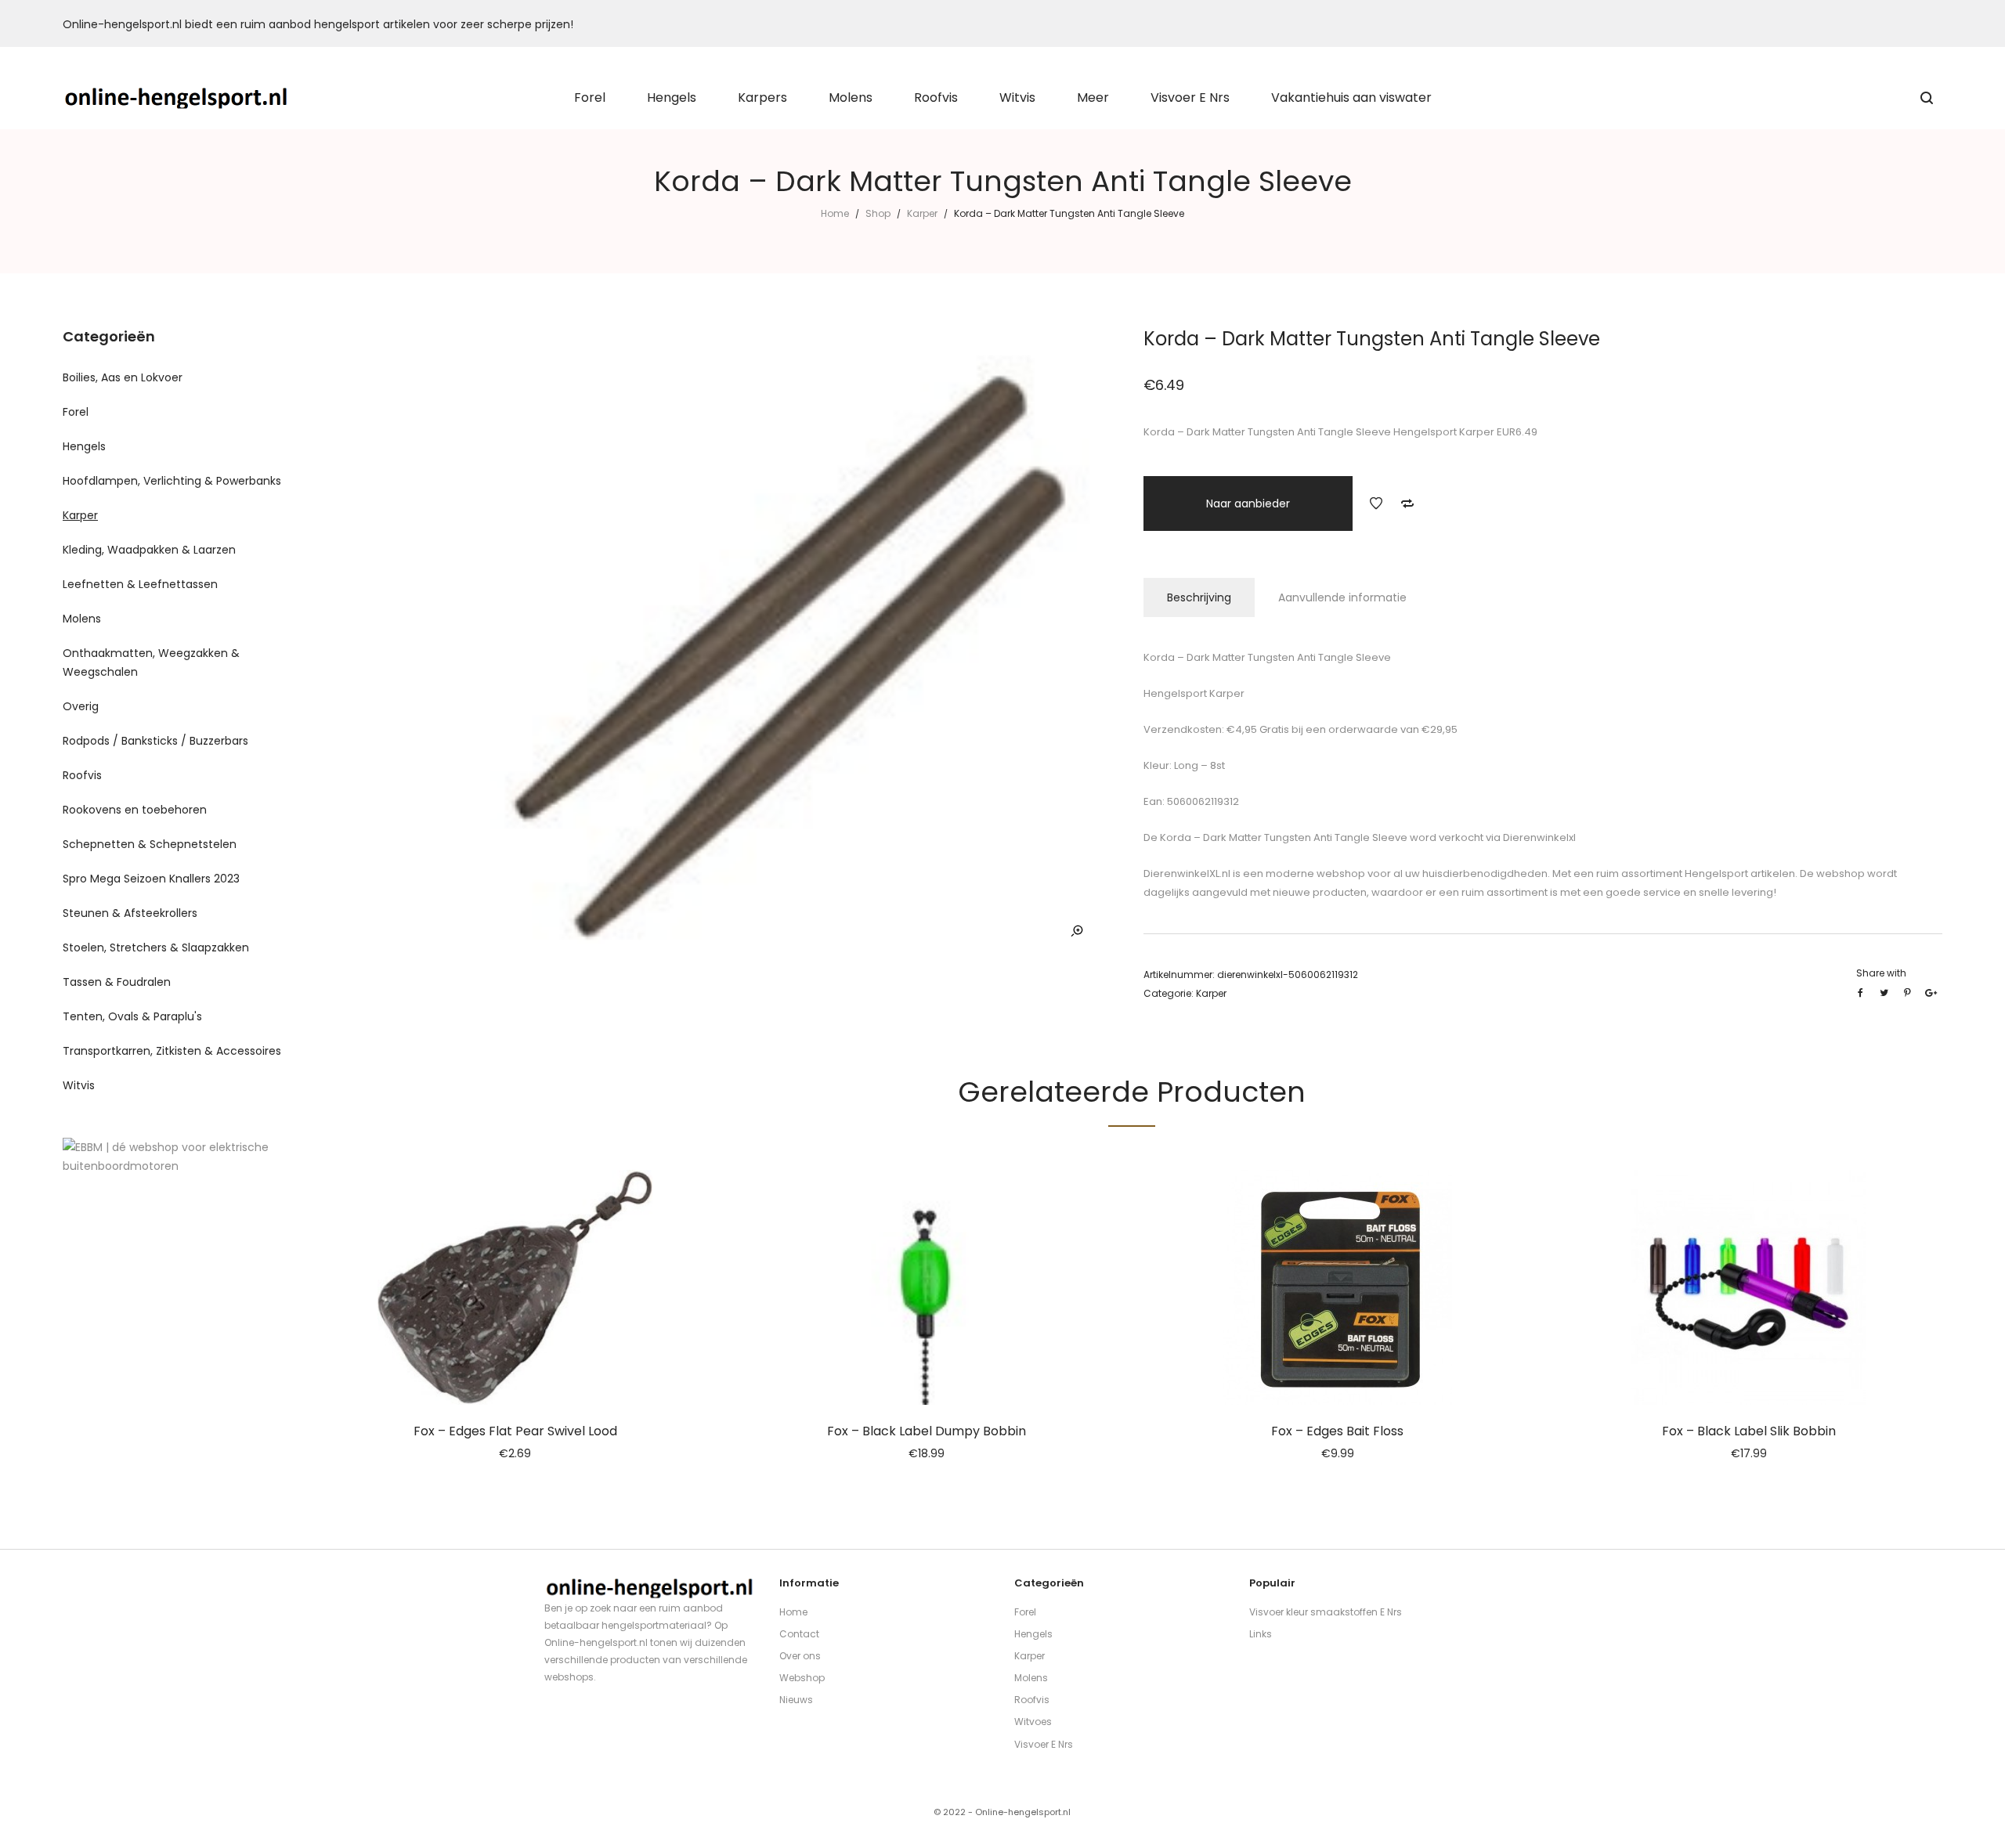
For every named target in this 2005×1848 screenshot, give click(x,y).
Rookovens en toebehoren (135, 810)
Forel (76, 412)
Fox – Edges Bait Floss (1337, 1431)
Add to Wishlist (1376, 504)
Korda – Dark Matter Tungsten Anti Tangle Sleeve (1282, 837)
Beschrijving (1199, 597)
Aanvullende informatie (1342, 597)
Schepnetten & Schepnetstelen (150, 844)
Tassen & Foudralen (117, 982)
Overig (81, 706)
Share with (1881, 973)
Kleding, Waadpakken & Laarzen (149, 550)
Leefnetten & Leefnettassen (140, 584)
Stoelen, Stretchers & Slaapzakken (156, 947)
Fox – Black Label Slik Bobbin (1749, 1431)
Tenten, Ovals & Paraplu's (132, 1016)
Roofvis (82, 775)
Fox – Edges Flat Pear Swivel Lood (515, 1431)
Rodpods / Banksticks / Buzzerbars (155, 741)
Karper (922, 213)
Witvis (79, 1085)
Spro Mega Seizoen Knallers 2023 (151, 879)
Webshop (802, 1678)
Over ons (800, 1656)
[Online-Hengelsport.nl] (177, 98)
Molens (82, 619)
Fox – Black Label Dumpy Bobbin (927, 1431)
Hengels (84, 446)
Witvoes (1033, 1722)
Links (1261, 1634)
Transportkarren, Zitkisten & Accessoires (172, 1051)
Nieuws (796, 1700)
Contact (799, 1634)
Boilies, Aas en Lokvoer (123, 377)
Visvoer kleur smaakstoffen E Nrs (1326, 1612)
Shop (878, 213)
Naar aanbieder (1248, 504)
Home (835, 213)
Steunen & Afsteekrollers (130, 913)
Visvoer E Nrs (1044, 1744)
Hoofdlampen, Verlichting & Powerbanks (172, 481)
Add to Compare (1407, 504)
